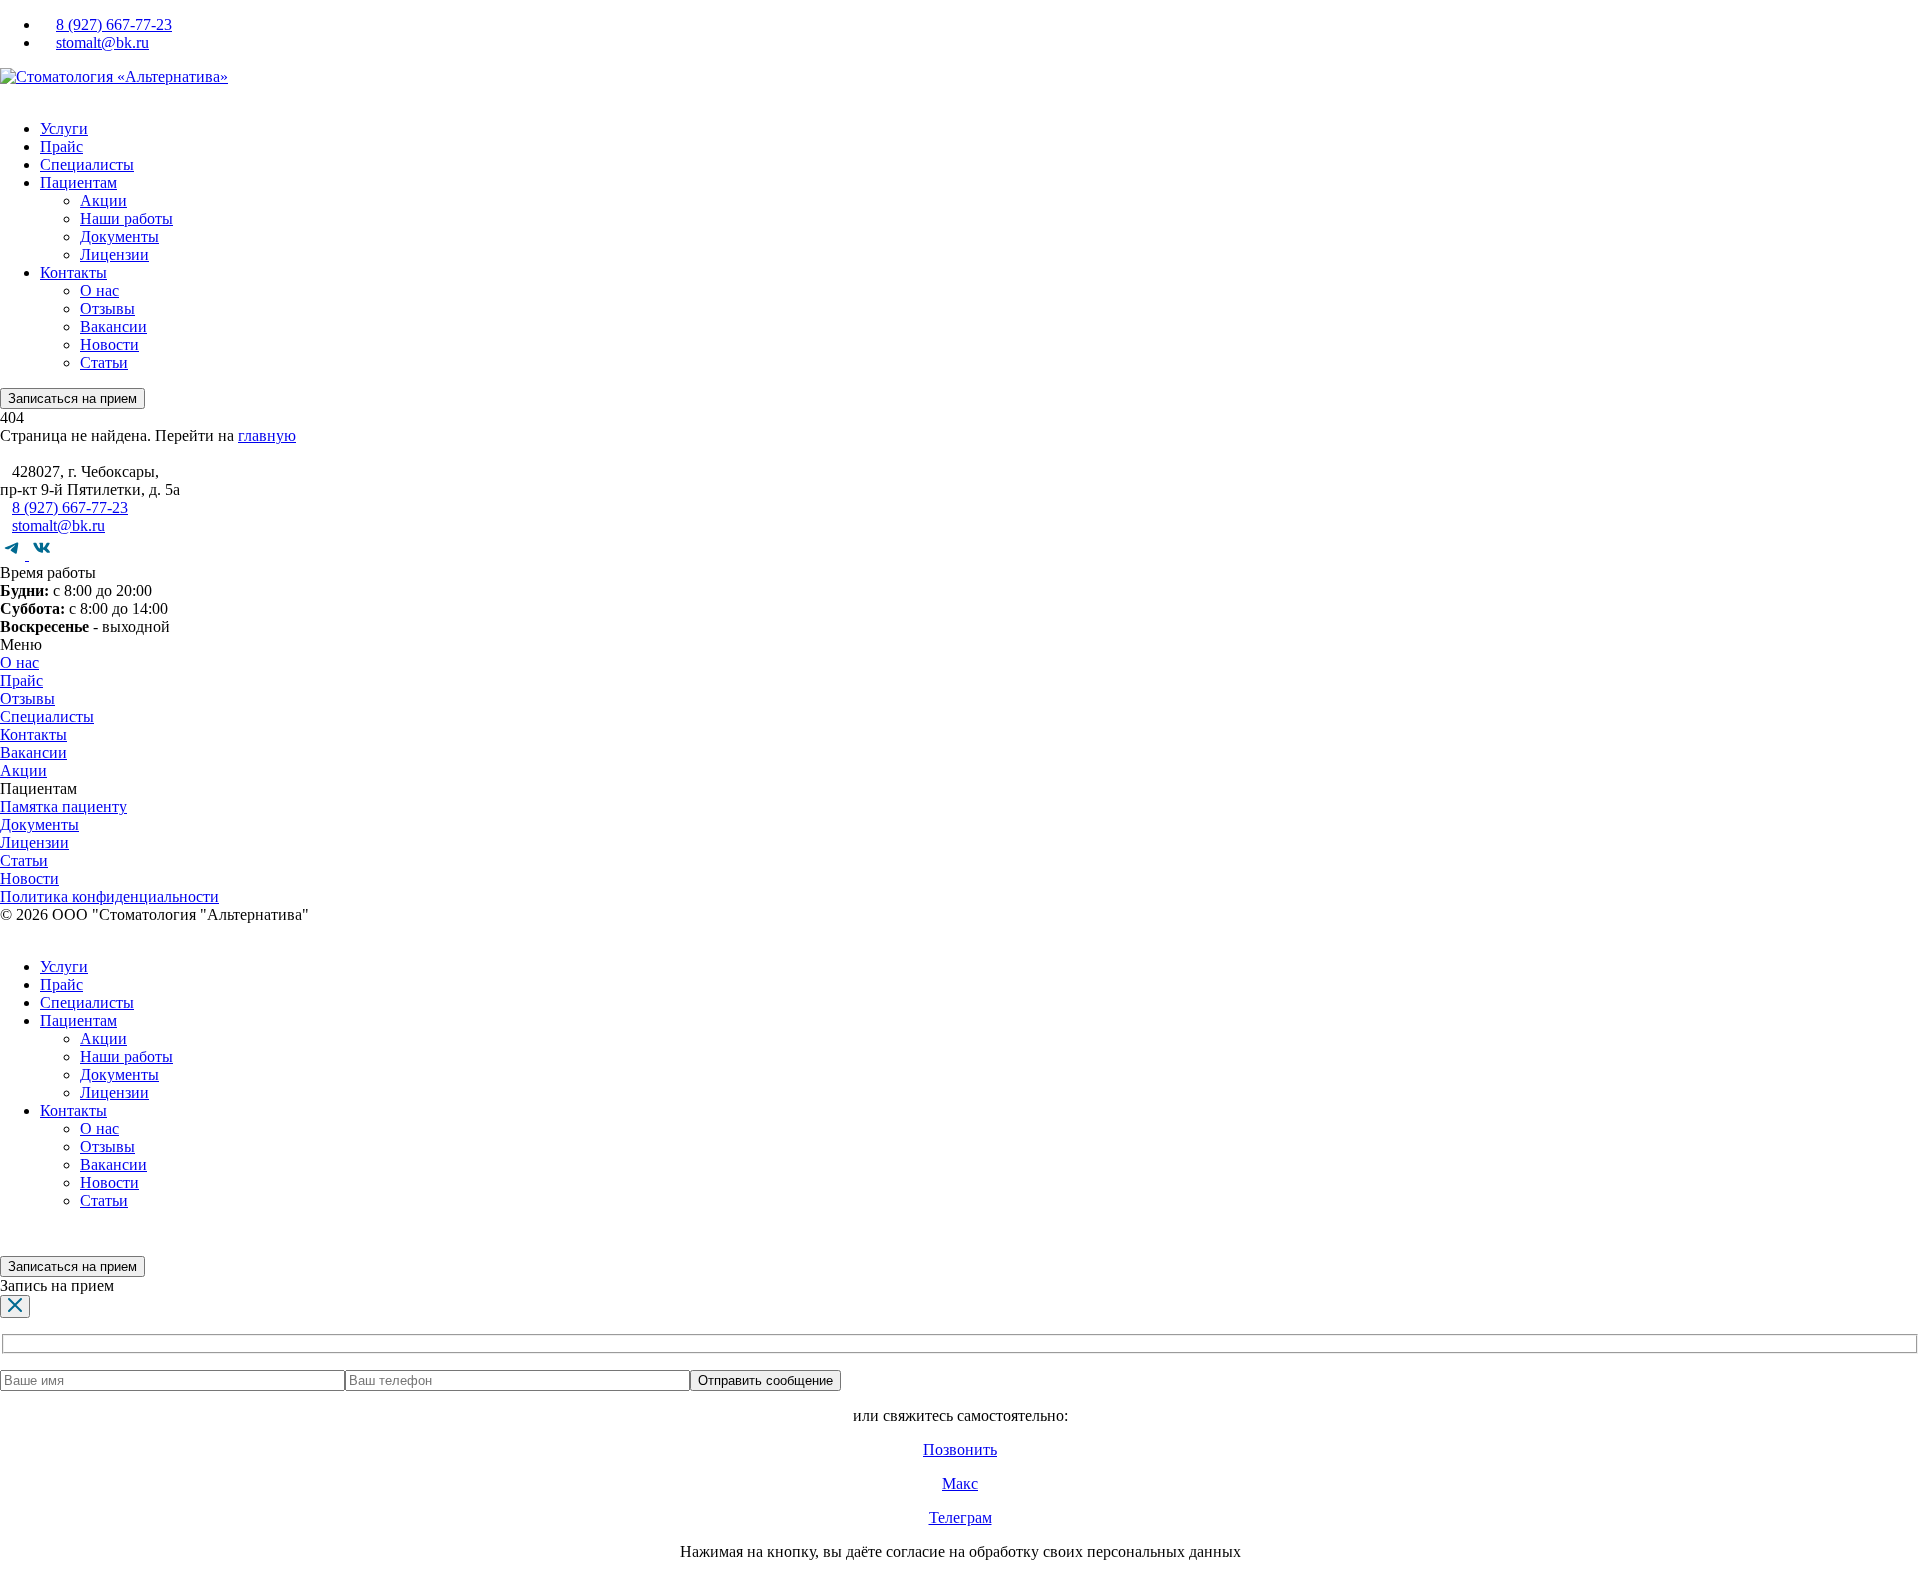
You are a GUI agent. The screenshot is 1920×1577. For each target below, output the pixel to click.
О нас (99, 290)
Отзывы (107, 308)
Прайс (61, 146)
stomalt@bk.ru (102, 42)
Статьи (104, 362)
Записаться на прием (72, 398)
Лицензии (114, 254)
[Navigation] (6, 94)
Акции (103, 200)
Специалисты (87, 164)
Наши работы (126, 218)
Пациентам (78, 182)
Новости (109, 344)
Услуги (64, 128)
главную (267, 435)
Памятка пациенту (63, 806)
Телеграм (960, 1517)
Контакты (73, 272)
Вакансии (113, 326)
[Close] (15, 1306)
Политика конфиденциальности (109, 896)
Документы (119, 236)
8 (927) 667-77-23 (114, 24)
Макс (960, 1483)
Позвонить (960, 1449)
